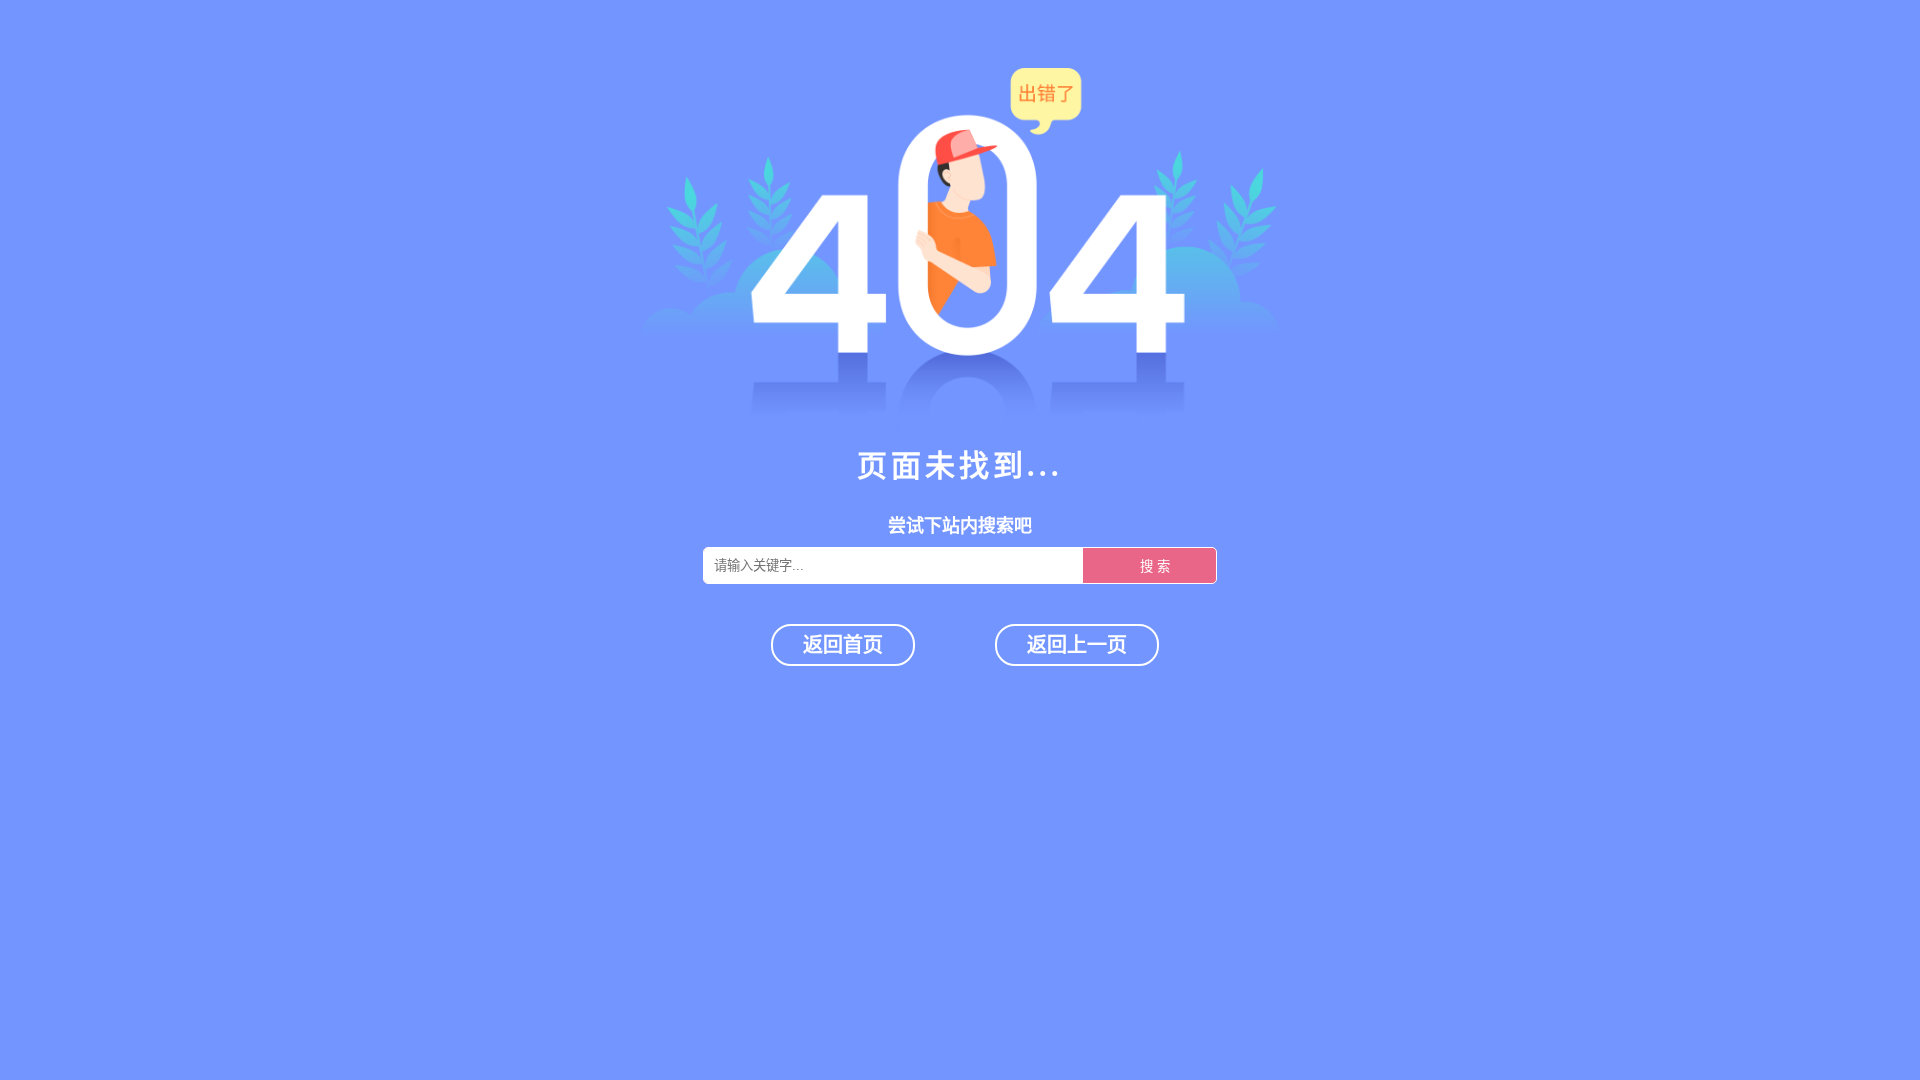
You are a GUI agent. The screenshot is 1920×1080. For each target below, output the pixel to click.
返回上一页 (1077, 645)
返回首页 (843, 645)
